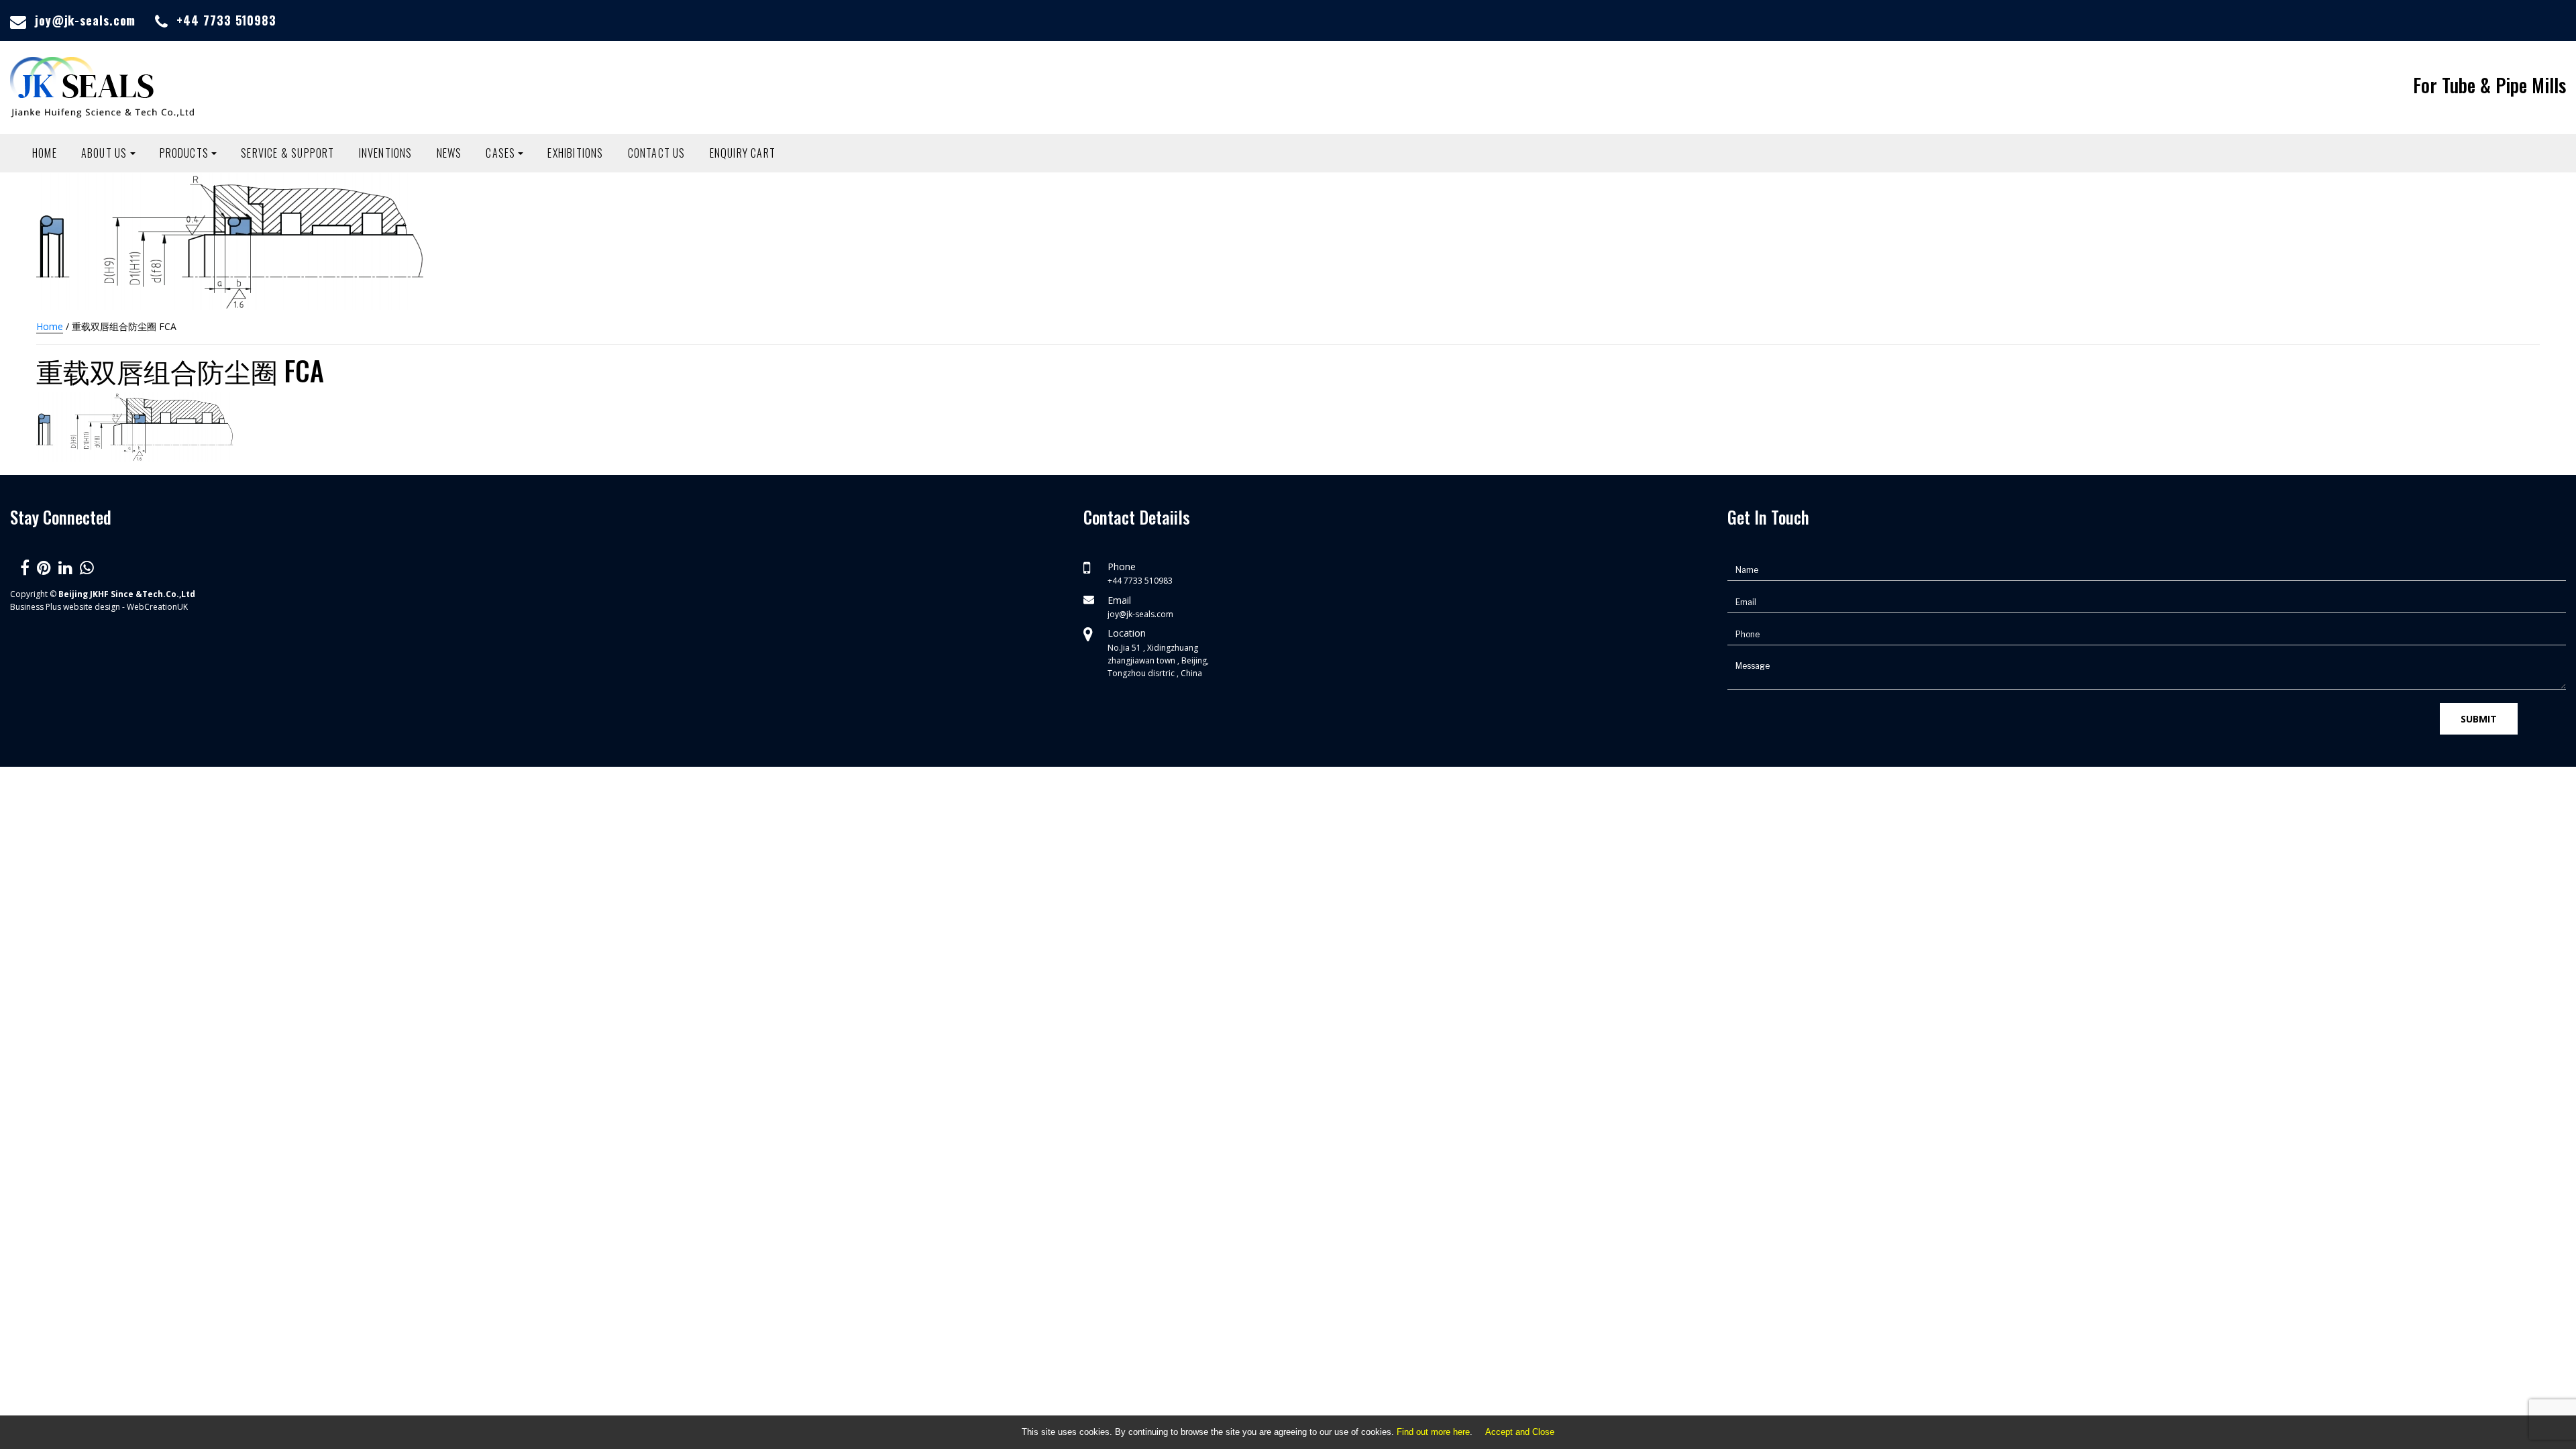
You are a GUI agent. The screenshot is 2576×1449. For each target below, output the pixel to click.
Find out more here (1433, 1432)
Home (45, 153)
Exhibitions (575, 153)
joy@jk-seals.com (85, 20)
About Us (104, 153)
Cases (500, 153)
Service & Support (287, 153)
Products (184, 153)
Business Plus (36, 607)
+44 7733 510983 (226, 20)
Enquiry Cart (743, 153)
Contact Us (657, 153)
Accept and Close (1520, 1432)
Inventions (386, 153)
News (449, 153)
